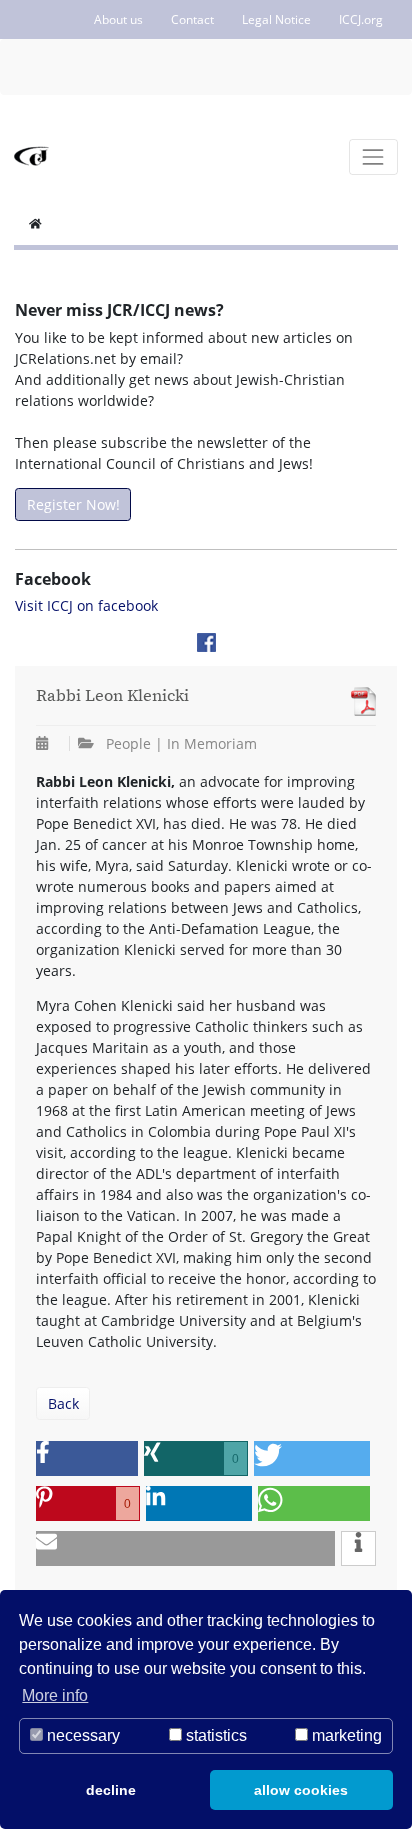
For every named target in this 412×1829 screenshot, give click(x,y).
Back (63, 1403)
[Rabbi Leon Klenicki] (358, 701)
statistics (214, 1735)
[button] (87, 1458)
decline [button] (111, 1790)
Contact (192, 19)
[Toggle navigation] (373, 156)
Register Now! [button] (73, 504)
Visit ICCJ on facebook (86, 605)
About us (118, 19)
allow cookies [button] (301, 1790)
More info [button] (55, 1695)
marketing (345, 1735)
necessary (81, 1735)
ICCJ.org (361, 19)
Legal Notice (276, 19)
